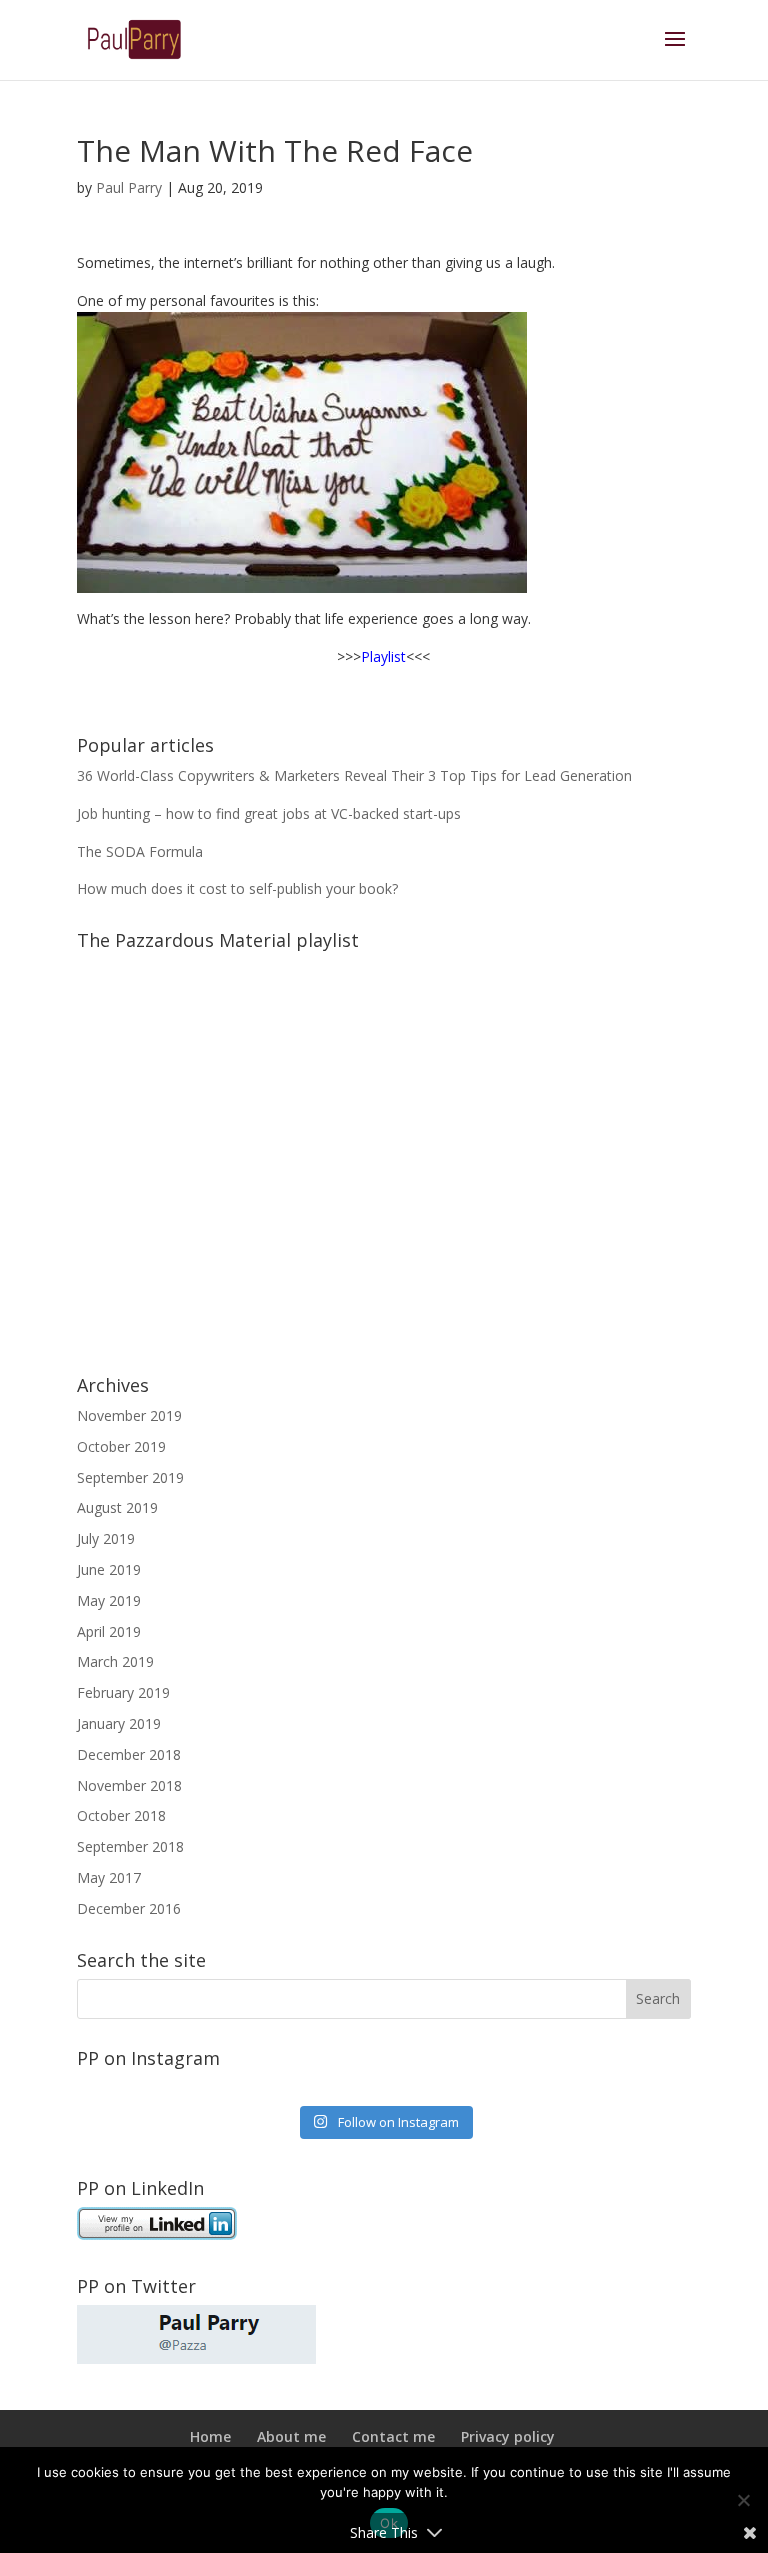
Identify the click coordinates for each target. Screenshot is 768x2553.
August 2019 (117, 1507)
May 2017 (109, 1877)
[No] (743, 2500)
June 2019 (109, 1569)
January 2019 (119, 1723)
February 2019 (123, 1692)
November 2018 (129, 1785)
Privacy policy (508, 2436)
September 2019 (130, 1477)
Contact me (393, 2436)
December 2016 (129, 1908)
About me (291, 2436)
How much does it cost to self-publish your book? (237, 888)
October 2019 (121, 1446)
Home (210, 2436)
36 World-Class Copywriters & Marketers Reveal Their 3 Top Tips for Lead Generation (354, 775)
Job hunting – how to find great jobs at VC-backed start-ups (269, 813)
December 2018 (129, 1754)
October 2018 (121, 1815)
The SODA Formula (140, 851)
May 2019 (109, 1600)
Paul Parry (129, 187)
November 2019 (129, 1415)
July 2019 (106, 1538)
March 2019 (115, 1661)
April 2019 (109, 1631)
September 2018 (130, 1846)
